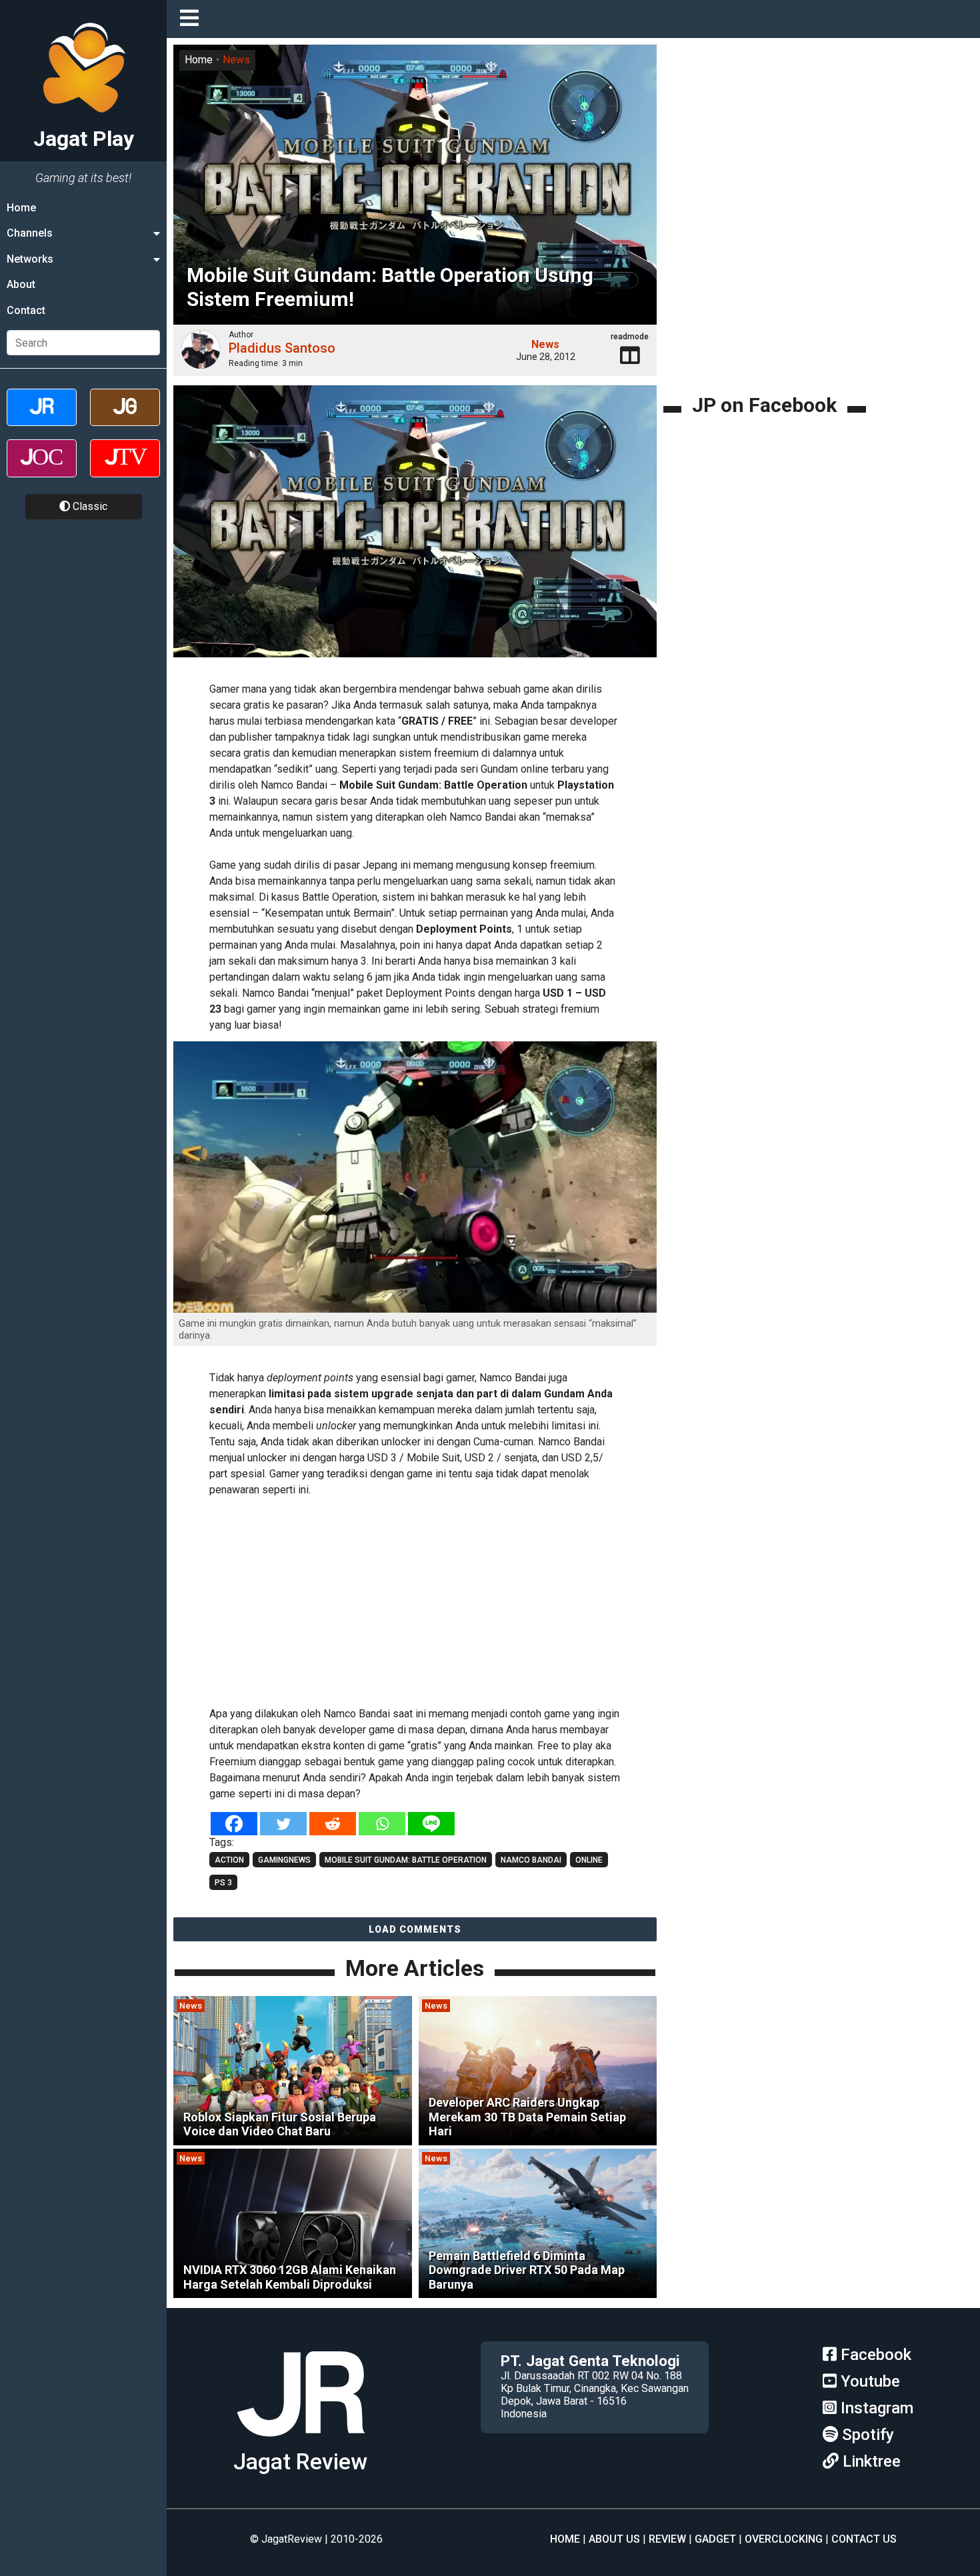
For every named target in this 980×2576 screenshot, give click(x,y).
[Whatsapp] (382, 1824)
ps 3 (223, 1883)
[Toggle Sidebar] (193, 19)
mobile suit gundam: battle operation (406, 1860)
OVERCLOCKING (784, 2539)
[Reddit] (333, 1824)
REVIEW (667, 2539)
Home (21, 208)
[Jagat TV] (125, 470)
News (236, 60)
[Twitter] (283, 1824)
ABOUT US (614, 2539)
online (589, 1860)
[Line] (431, 1824)
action (229, 1860)
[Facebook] (234, 1824)
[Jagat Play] (415, 529)
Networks (30, 259)
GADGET (715, 2539)
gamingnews (284, 1860)
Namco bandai (531, 1860)
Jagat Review (300, 2462)
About (21, 284)
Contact (26, 310)
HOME (565, 2539)
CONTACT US (864, 2539)
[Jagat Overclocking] (42, 470)
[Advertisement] (415, 1599)
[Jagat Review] (42, 419)
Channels (30, 233)
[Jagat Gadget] (125, 419)
